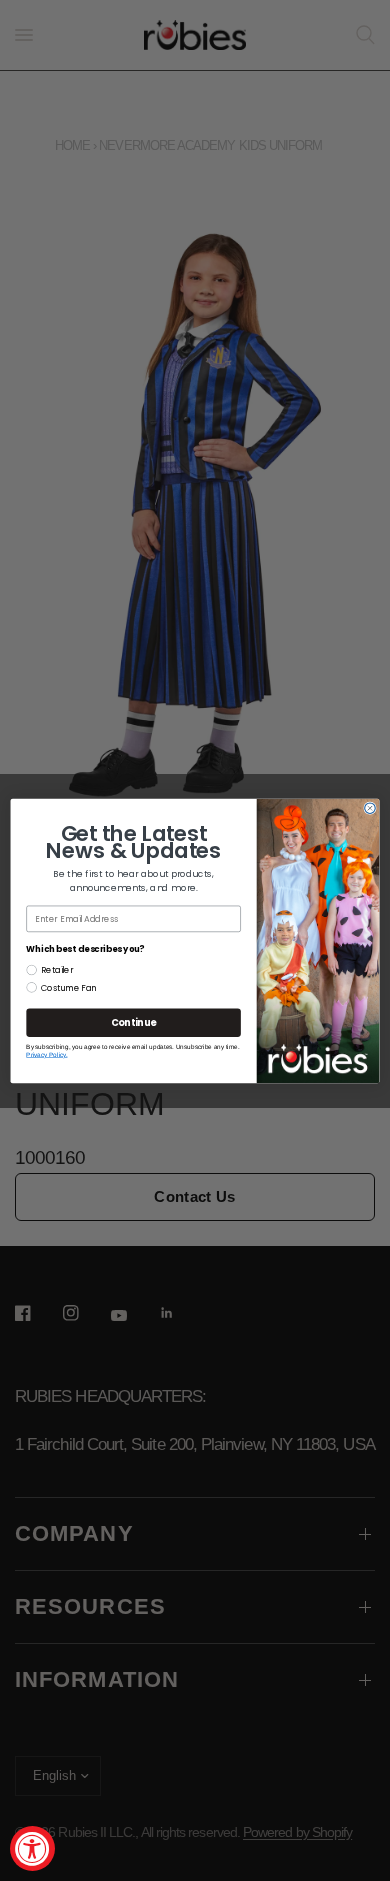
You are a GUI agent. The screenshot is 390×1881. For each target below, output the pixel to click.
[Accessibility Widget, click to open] (32, 1848)
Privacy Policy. (46, 1054)
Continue (134, 1022)
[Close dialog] (370, 807)
